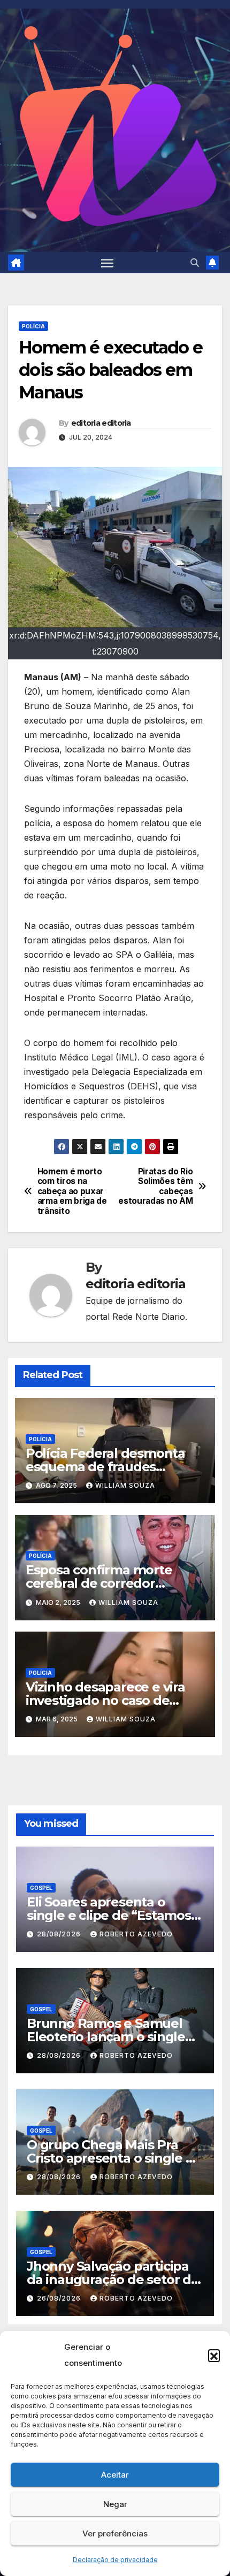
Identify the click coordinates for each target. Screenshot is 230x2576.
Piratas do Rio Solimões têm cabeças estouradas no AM (155, 1186)
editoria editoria (101, 423)
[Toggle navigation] (108, 263)
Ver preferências (115, 2533)
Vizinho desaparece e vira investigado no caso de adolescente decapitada (105, 1700)
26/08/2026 (60, 2298)
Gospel (41, 1888)
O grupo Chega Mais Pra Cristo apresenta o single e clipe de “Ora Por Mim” (110, 2158)
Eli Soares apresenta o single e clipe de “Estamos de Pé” (109, 1915)
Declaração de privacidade (115, 2560)
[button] (214, 2355)
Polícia (33, 326)
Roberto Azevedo (136, 1934)
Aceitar (115, 2475)
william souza (125, 1485)
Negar (115, 2504)
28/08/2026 (60, 1934)
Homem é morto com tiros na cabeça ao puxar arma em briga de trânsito (72, 1191)
